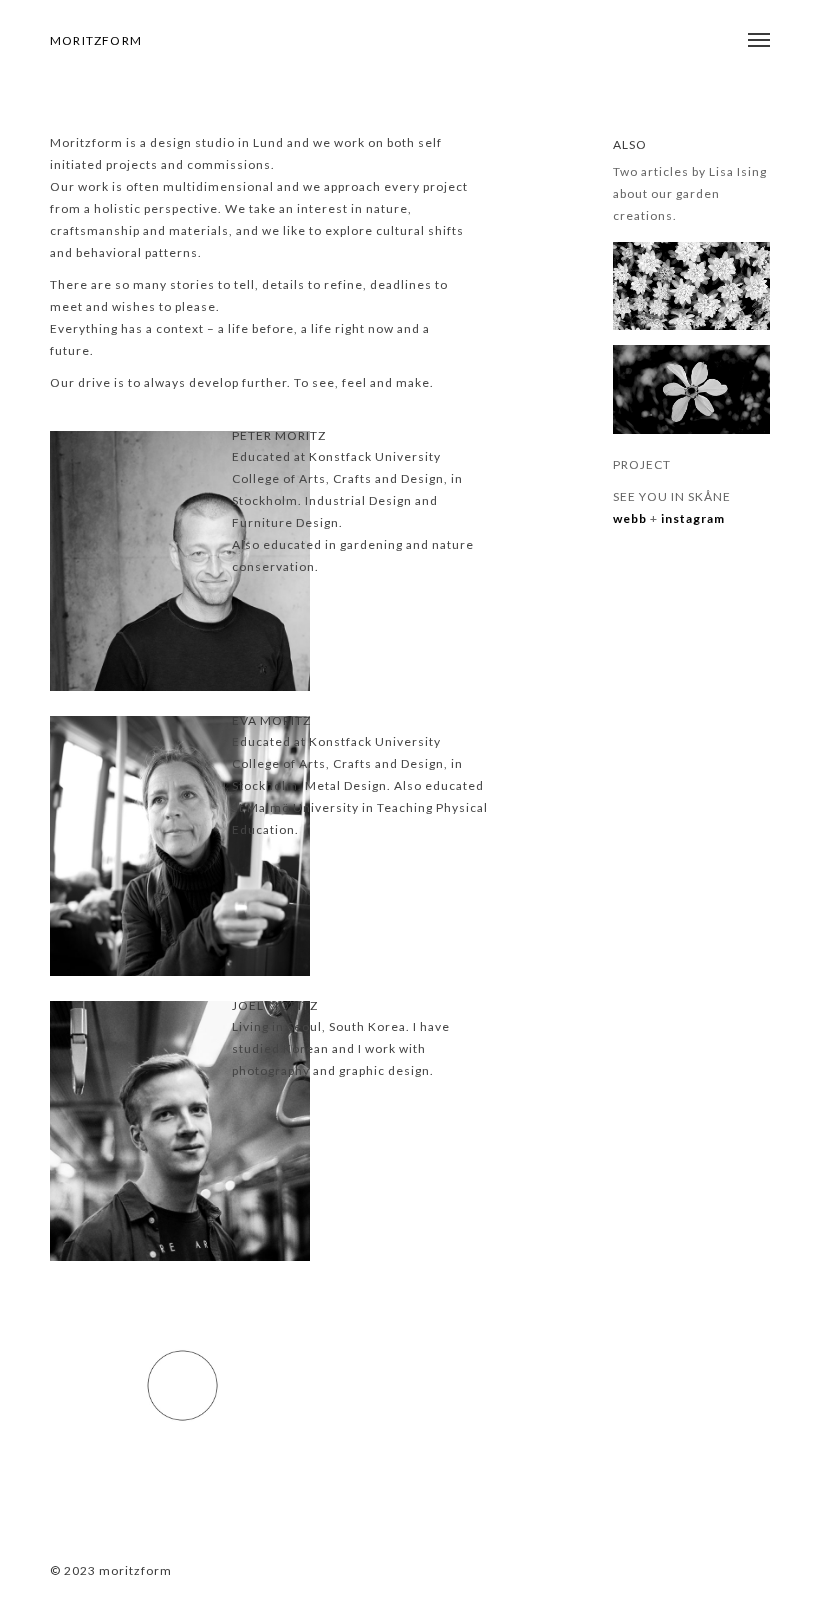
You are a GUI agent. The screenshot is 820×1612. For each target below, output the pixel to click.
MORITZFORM (96, 40)
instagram (693, 518)
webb (630, 518)
